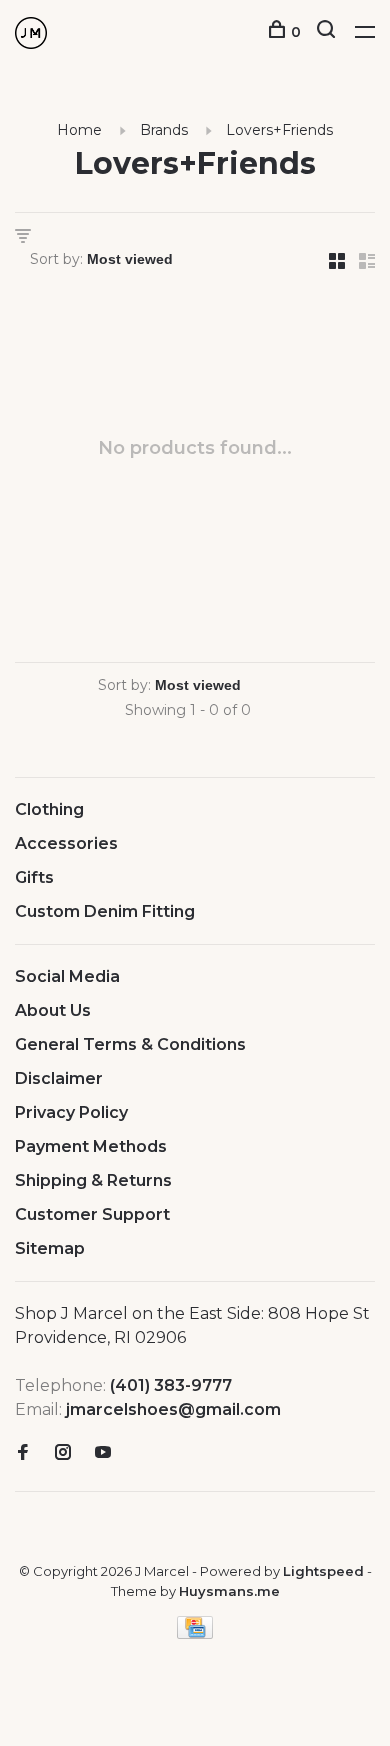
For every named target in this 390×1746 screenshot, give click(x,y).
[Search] (328, 32)
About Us (53, 1010)
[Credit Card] (195, 1633)
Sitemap (50, 1248)
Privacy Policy (71, 1112)
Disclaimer (59, 1078)
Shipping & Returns (93, 1180)
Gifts (34, 877)
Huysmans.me (229, 1591)
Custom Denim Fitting (105, 911)
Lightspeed (323, 1571)
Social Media (67, 976)
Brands (164, 130)
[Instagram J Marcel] (63, 1453)
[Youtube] (103, 1453)
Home (79, 130)
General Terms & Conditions (130, 1044)
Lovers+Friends (279, 130)
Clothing (49, 809)
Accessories (66, 843)
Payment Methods (91, 1146)
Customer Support (92, 1214)
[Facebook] (23, 1453)
